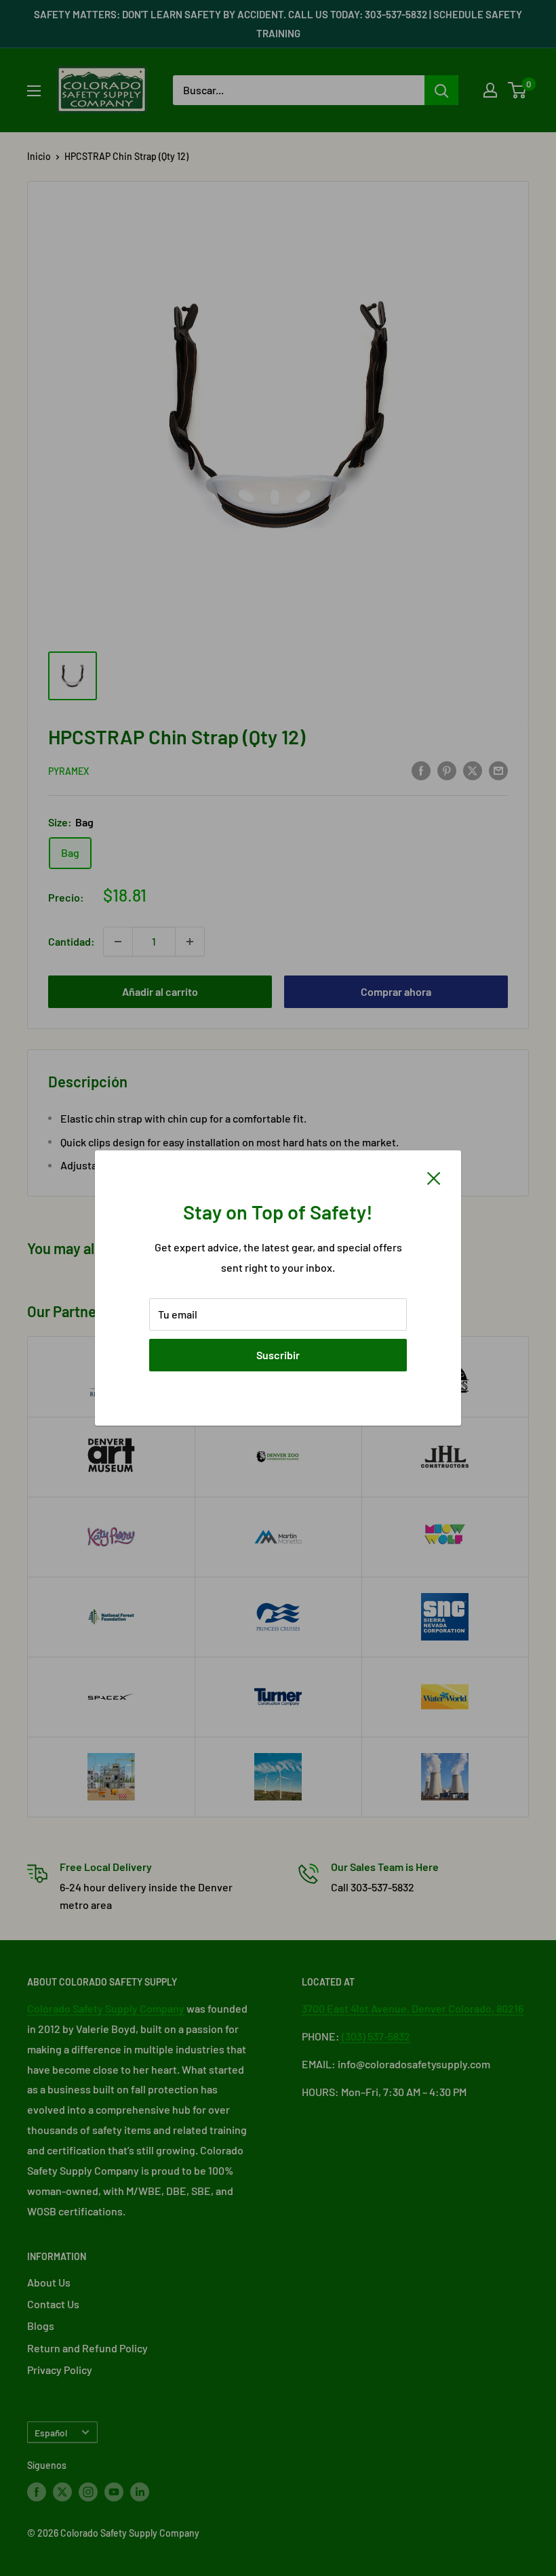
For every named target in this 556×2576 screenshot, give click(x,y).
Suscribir (278, 1355)
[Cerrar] (434, 1177)
